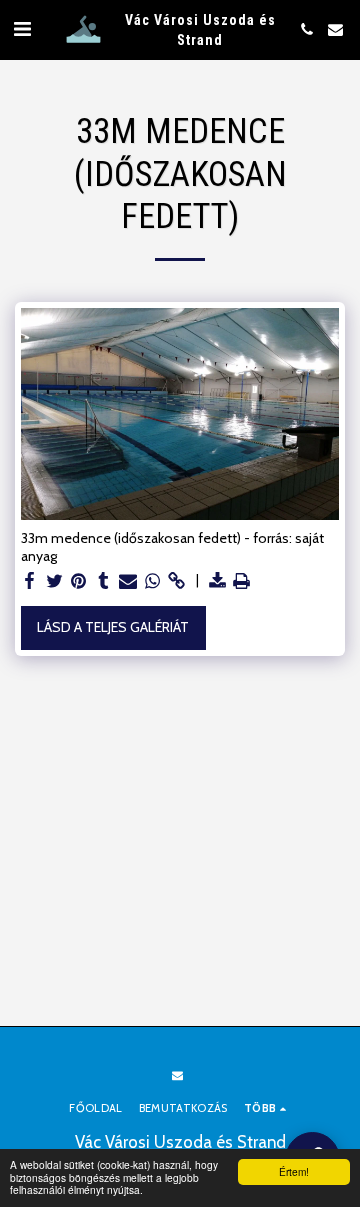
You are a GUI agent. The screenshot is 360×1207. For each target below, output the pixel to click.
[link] (177, 581)
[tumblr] (104, 581)
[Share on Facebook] (30, 581)
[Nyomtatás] (242, 581)
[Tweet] (55, 581)
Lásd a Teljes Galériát (113, 627)
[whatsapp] (153, 581)
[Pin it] (79, 581)
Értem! (294, 1171)
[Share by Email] (128, 581)
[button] (22, 29)
